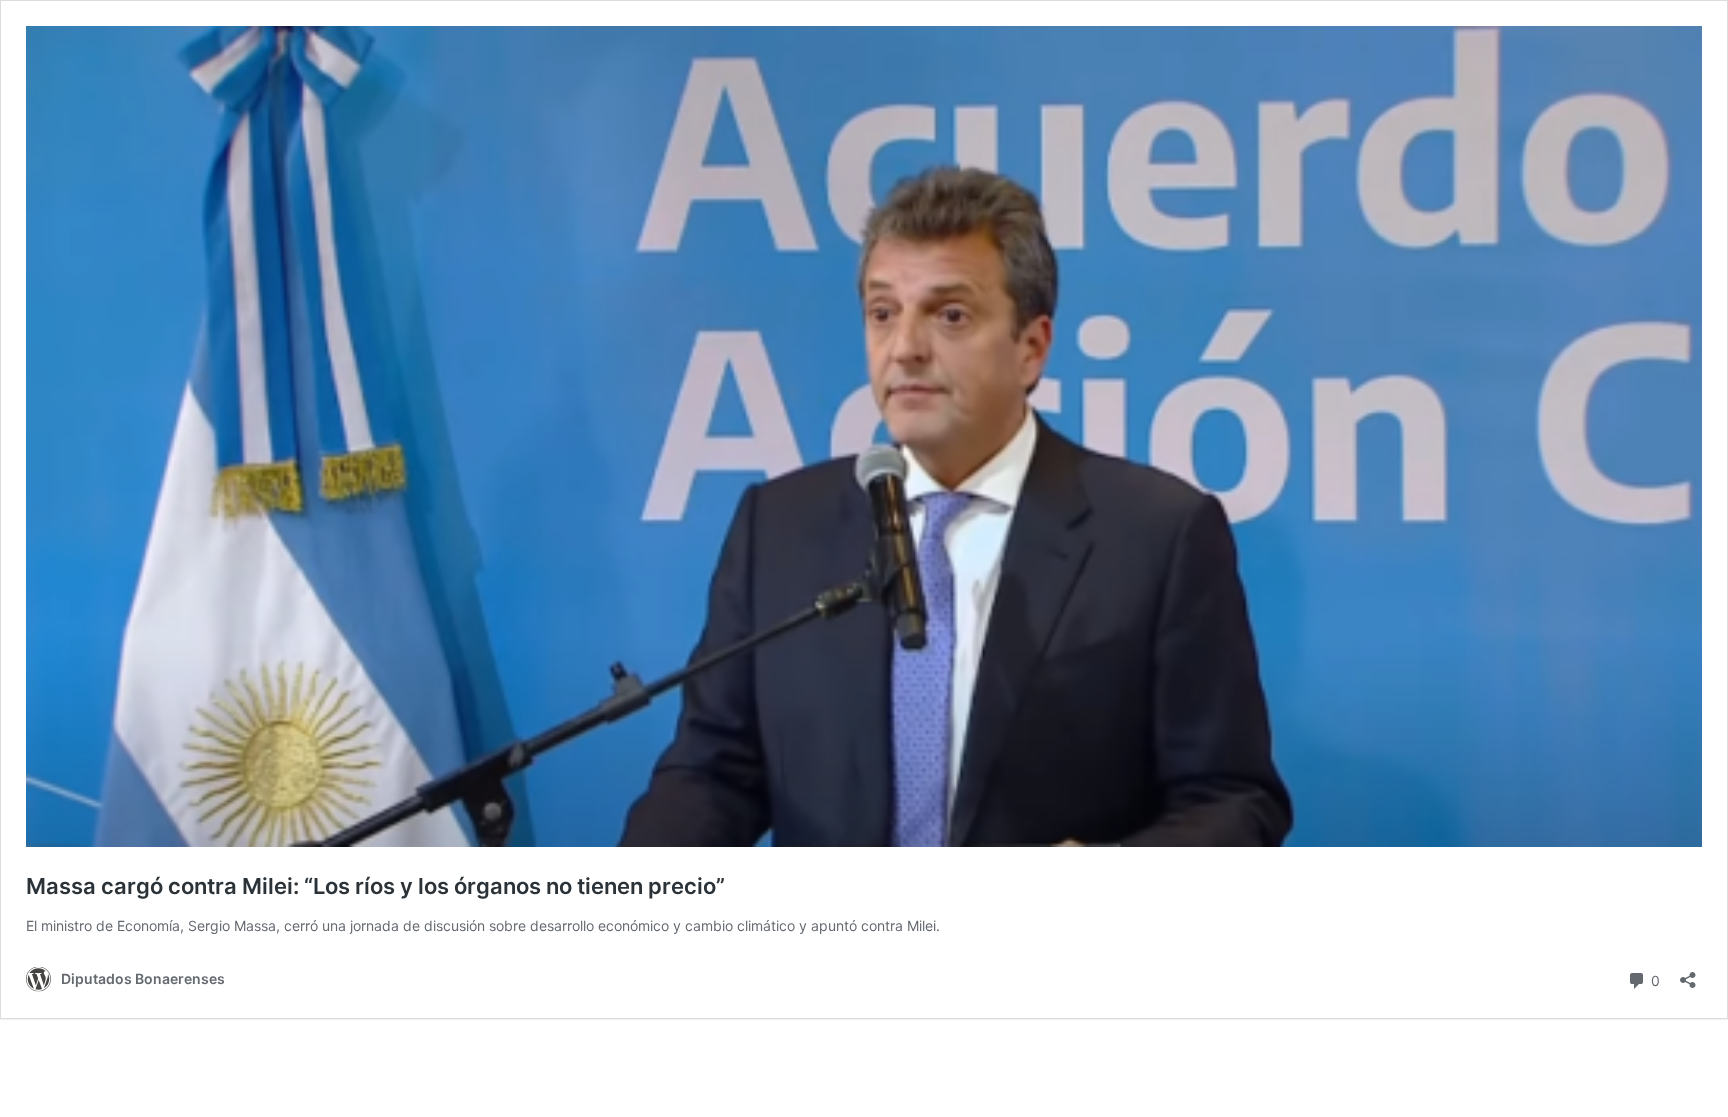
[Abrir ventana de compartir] (1688, 973)
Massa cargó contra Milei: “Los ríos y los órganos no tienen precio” (375, 886)
